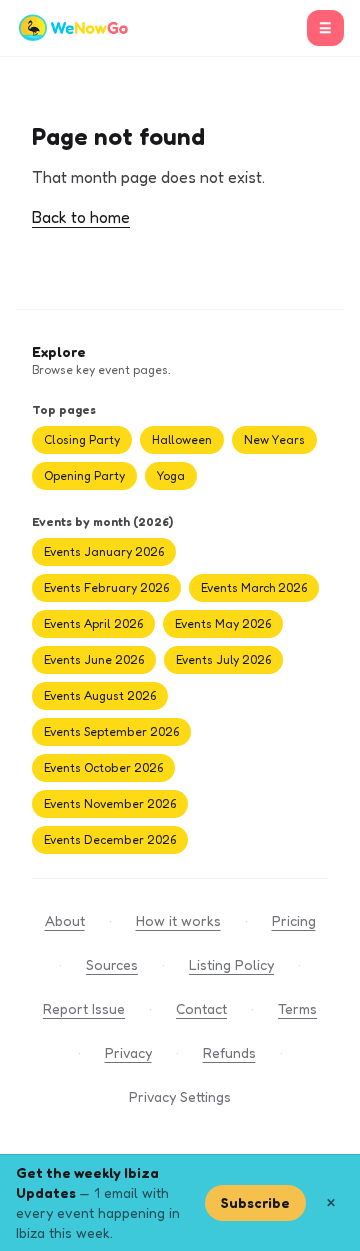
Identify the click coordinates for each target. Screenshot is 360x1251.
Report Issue (84, 1008)
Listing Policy (231, 964)
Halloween (182, 439)
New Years (274, 439)
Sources (112, 964)
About (65, 920)
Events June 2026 (94, 659)
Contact (201, 1008)
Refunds (229, 1052)
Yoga (171, 475)
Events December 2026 (110, 839)
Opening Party (84, 475)
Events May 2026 (223, 623)
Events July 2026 (223, 659)
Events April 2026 (93, 623)
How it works (178, 920)
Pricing (294, 920)
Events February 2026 (106, 587)
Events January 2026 (104, 551)
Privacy (128, 1052)
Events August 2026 (100, 695)
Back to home (81, 217)
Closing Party (82, 439)
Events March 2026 (254, 587)
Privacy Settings (180, 1096)
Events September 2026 (111, 731)
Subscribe (255, 1202)
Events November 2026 (110, 803)
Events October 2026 (103, 767)
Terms (297, 1008)
